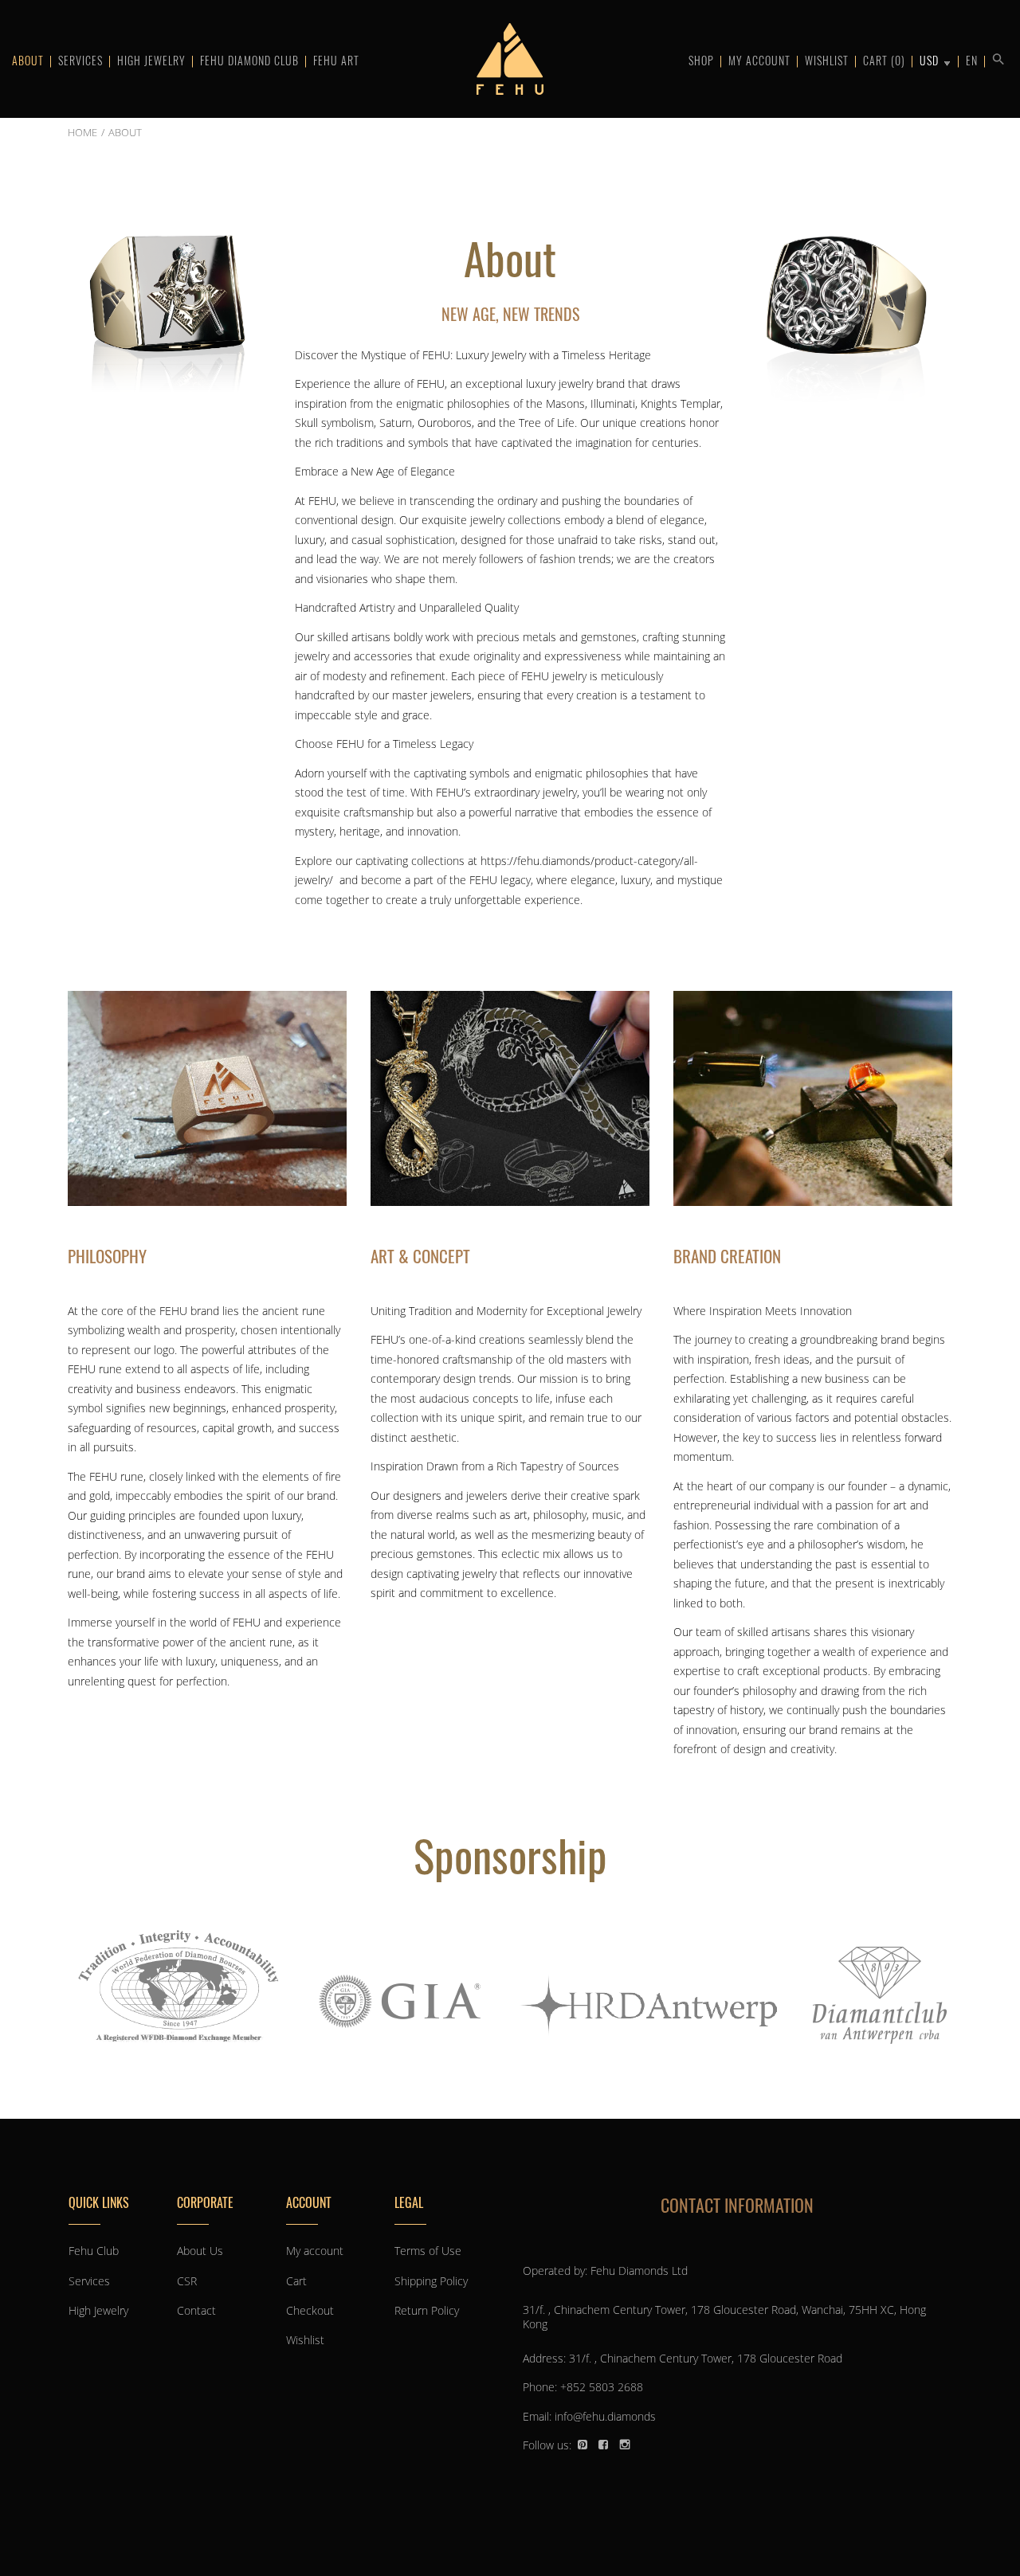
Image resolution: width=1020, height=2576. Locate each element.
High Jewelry (151, 60)
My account (759, 60)
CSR (187, 2281)
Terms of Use (428, 2251)
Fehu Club (94, 2251)
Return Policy (427, 2310)
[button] (996, 57)
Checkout (310, 2310)
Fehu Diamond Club (249, 60)
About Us (200, 2251)
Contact (196, 2310)
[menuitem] (971, 59)
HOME (82, 132)
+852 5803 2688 (602, 2387)
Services (80, 60)
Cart (884, 60)
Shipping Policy (431, 2281)
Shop (701, 60)
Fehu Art (336, 60)
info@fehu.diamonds (605, 2416)
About (28, 60)
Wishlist (827, 60)
